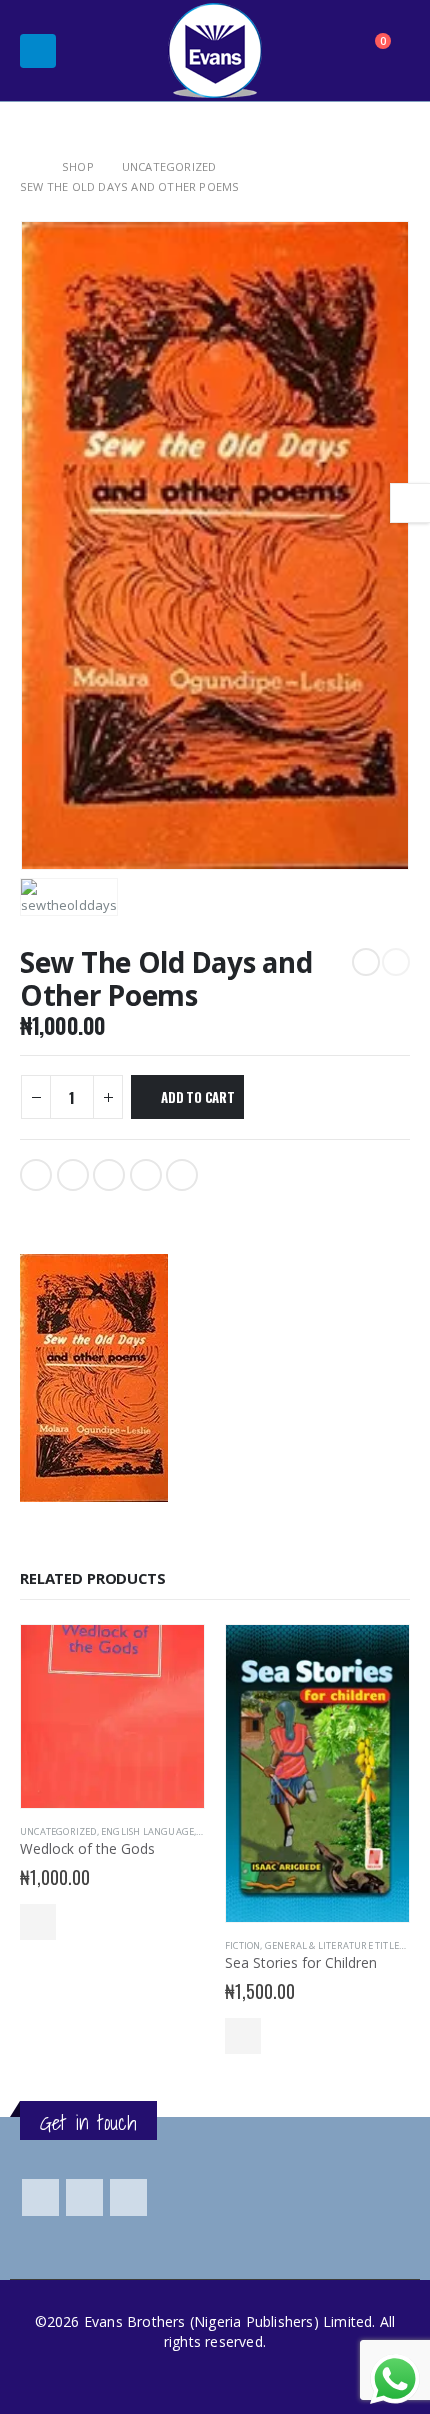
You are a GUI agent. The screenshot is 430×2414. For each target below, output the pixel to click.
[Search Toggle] (324, 51)
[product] (112, 1716)
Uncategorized (58, 1831)
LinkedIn (109, 1175)
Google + (146, 1175)
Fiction (242, 1945)
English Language (147, 1831)
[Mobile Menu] (38, 51)
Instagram (128, 2197)
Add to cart (198, 1097)
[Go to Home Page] (27, 167)
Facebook (36, 1175)
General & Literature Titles (334, 1945)
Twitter (73, 1175)
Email (182, 1175)
